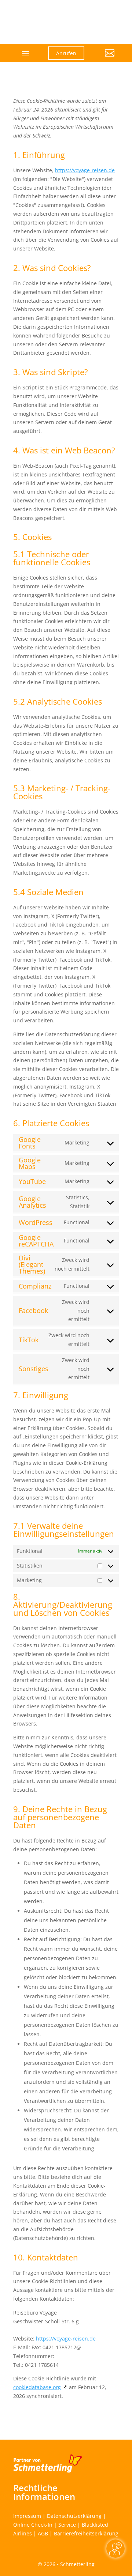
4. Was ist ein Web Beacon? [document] (64, 451)
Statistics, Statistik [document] (78, 1202)
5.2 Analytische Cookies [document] (58, 702)
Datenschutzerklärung (74, 2516)
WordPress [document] (36, 1222)
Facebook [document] (33, 1310)
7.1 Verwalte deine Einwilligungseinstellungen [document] (64, 1530)
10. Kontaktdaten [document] (46, 2258)
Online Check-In (33, 2525)
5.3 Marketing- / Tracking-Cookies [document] (62, 793)
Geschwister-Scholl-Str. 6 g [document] (46, 2321)
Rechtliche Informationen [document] (44, 2492)
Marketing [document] (77, 1142)
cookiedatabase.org (37, 2387)
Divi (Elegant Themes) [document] (32, 1264)
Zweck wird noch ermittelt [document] (72, 1264)
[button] (105, 59)
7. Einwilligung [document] (41, 1396)
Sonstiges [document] (34, 1369)
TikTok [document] (29, 1340)
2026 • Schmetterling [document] (68, 2564)
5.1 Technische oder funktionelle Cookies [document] (52, 559)
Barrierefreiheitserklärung (86, 2533)
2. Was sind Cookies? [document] (52, 268)
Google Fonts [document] (30, 1143)
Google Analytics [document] (32, 1202)
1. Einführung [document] (39, 155)
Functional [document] (77, 1222)
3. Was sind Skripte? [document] (51, 373)
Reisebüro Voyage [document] (35, 2313)
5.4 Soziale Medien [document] (48, 893)
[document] (66, 121)
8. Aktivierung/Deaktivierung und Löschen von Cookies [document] (63, 1605)
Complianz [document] (35, 1286)
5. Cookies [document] (32, 538)
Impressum (27, 2516)
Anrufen (66, 53)
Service (67, 2525)
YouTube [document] (32, 1181)
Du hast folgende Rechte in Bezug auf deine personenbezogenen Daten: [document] (60, 1845)
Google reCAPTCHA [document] (36, 1241)
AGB (43, 2533)
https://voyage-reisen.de (85, 170)
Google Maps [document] (30, 1163)
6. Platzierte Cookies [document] (51, 1124)
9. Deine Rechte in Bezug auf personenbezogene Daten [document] (60, 1818)
